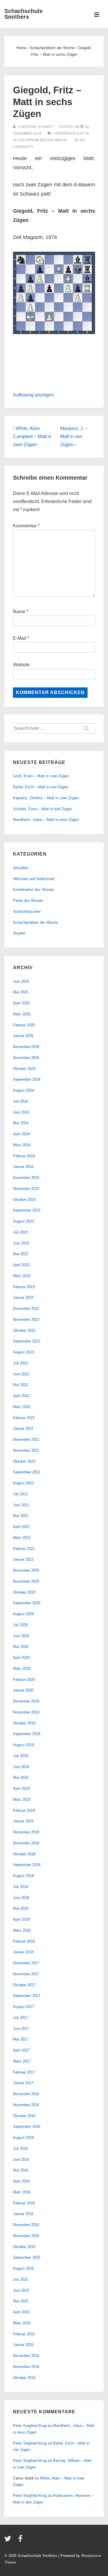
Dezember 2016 (26, 2094)
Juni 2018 (21, 1898)
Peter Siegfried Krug (30, 2426)
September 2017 (27, 1996)
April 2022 (21, 1396)
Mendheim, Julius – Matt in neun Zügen (46, 820)
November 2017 (26, 1974)
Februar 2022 (24, 1418)
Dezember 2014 (26, 2356)
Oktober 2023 (24, 1200)
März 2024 (22, 1145)
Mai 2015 (21, 2301)
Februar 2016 (24, 2203)
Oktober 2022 (24, 1330)
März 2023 (22, 1276)
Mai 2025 (21, 992)
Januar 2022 (23, 1428)
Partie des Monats (28, 901)
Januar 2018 (23, 1952)
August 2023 (23, 1221)
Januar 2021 (23, 1559)
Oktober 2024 (24, 1069)
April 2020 (21, 1658)
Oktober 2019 (24, 1723)
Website (21, 665)
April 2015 (21, 2312)
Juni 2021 (21, 1505)
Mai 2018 (21, 1908)
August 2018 (23, 1876)
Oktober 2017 (24, 1985)
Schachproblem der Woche (40, 140)
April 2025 (21, 1003)
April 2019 (21, 1788)
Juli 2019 (20, 1756)
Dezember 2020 (26, 1570)
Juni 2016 (21, 2159)
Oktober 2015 (24, 2247)
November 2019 (26, 1712)
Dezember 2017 (26, 1963)
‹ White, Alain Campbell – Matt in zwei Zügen (32, 436)
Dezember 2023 (26, 1178)
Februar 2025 (24, 1025)
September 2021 (27, 1472)
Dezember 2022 (26, 1309)
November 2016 (26, 2105)
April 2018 (21, 1919)
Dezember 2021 (26, 1439)
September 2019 (27, 1734)
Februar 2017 (24, 2072)
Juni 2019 (21, 1767)
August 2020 (23, 1614)
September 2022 (27, 1341)
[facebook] (21, 2541)
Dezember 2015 (26, 2225)
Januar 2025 (23, 1036)
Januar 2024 (23, 1167)
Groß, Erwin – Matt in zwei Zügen (41, 776)
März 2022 (22, 1407)
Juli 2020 (20, 1625)
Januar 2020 (23, 1690)
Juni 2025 (21, 981)
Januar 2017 (23, 2083)
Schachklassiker (27, 911)
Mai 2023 (21, 1254)
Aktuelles (21, 868)
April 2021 (21, 1527)
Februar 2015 (24, 2334)
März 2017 (22, 2061)
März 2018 (22, 1930)
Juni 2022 (21, 1374)
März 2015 (22, 2323)
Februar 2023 (24, 1287)
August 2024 (23, 1090)
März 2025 (22, 1014)
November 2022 (26, 1319)
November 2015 (26, 2236)
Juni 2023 (21, 1243)
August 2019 (23, 1745)
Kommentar (26, 526)
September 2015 (27, 2257)
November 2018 (26, 1843)
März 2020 (22, 1669)
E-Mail (20, 638)
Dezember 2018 (26, 1832)
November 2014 (26, 2367)
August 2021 (23, 1483)
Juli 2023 (20, 1232)
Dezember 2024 (26, 1047)
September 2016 (27, 2127)
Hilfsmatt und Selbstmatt (34, 879)
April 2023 (21, 1265)
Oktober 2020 (24, 1592)
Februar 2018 (24, 1941)
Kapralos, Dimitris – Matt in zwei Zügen (46, 798)
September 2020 (27, 1603)
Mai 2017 (21, 2039)
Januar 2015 (23, 2345)
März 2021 (22, 1538)
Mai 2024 (21, 1123)
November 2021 (26, 1450)
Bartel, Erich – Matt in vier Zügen (41, 787)
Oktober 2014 (24, 2378)
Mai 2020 (21, 1647)
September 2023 (27, 1210)
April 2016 (21, 2181)
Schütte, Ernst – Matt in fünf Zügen (42, 809)
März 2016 (22, 2192)
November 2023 (26, 1189)
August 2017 (23, 2007)
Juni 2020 (21, 1636)
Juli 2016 (20, 2148)
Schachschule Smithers (23, 14)
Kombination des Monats (34, 890)
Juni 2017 (21, 2029)
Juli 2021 (20, 1494)
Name (19, 612)
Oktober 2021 (24, 1461)
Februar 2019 (24, 1810)
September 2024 (27, 1079)
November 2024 (26, 1058)
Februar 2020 (24, 1680)
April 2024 (21, 1134)
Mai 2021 (21, 1516)
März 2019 (22, 1799)
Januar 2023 (23, 1298)
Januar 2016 (23, 2214)
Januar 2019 (23, 1821)
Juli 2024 (20, 1101)
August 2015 (23, 2268)
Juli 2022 (20, 1363)
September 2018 (27, 1865)
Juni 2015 (21, 2290)
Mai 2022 (21, 1385)
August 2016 (23, 2138)
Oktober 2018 (24, 1854)
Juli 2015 (20, 2279)
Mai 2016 (21, 2170)
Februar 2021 (24, 1549)
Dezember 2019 (26, 1701)
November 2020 (26, 1581)
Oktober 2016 (24, 2116)
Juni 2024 (21, 1112)
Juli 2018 (20, 1887)
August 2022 (23, 1352)
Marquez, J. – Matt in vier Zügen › (74, 436)
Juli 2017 (20, 2018)
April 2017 (21, 2050)
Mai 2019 (21, 1777)
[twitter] (9, 2541)
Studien (19, 933)
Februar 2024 (24, 1156)
